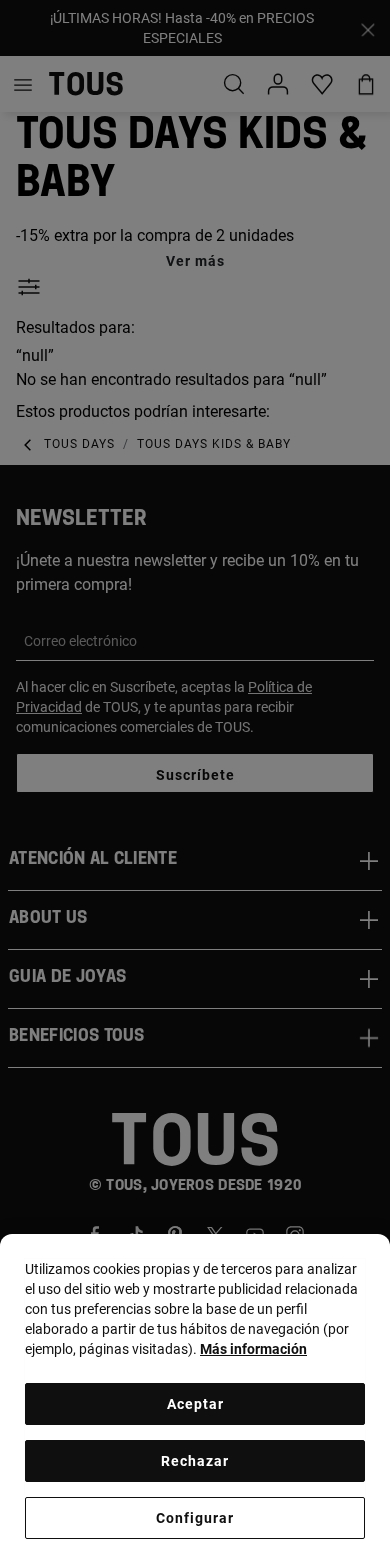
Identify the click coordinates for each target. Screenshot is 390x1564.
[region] (195, 1399)
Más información (253, 1349)
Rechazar (195, 1461)
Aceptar (195, 1404)
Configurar (195, 1518)
